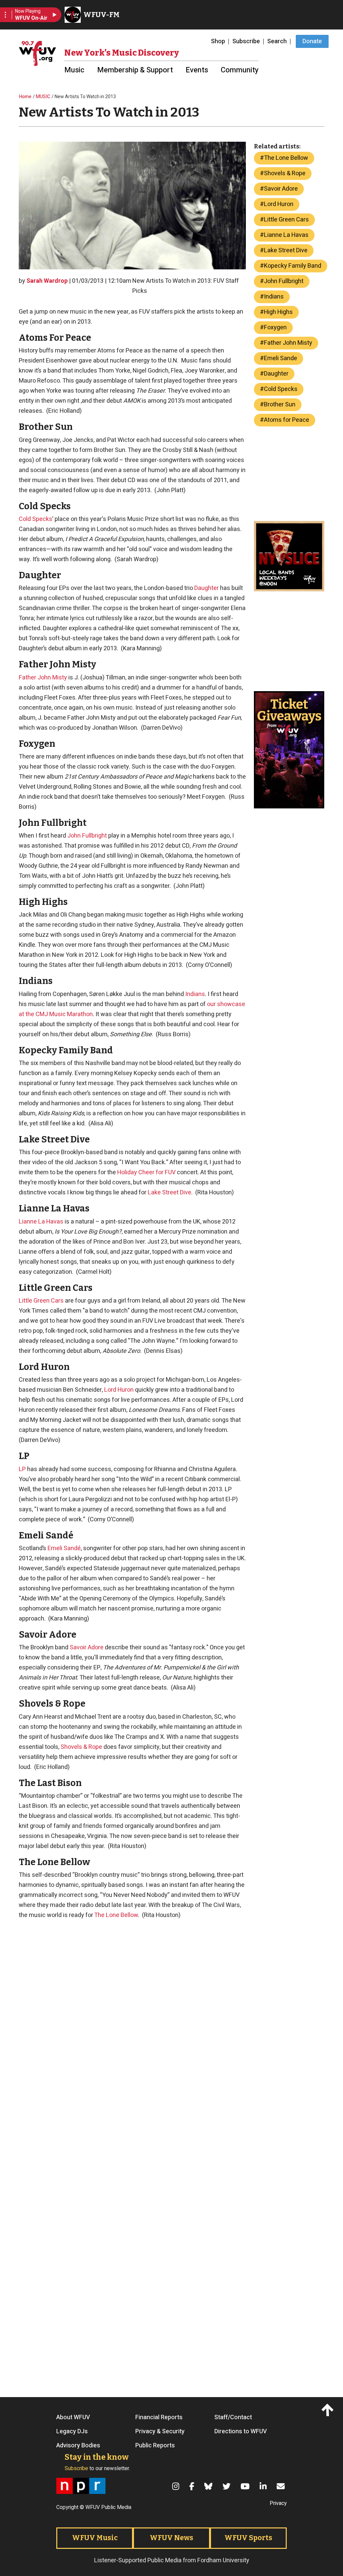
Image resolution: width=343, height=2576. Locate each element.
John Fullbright (87, 836)
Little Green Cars (41, 1301)
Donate (312, 41)
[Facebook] (193, 2486)
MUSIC (43, 97)
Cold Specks (36, 519)
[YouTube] (246, 2486)
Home (25, 97)
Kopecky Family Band (293, 266)
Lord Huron (119, 1390)
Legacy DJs (72, 2432)
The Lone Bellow (116, 1915)
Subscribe (246, 41)
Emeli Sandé (64, 1548)
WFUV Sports (248, 2538)
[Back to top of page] (329, 2410)
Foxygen (275, 327)
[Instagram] (177, 2486)
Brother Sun (280, 405)
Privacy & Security (160, 2432)
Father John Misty (43, 678)
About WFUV (73, 2418)
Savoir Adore (87, 1647)
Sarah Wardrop (47, 281)
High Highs (278, 312)
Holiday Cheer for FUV (146, 1172)
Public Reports (155, 2446)
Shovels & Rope (81, 1747)
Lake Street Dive (169, 1193)
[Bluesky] (209, 2486)
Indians (195, 994)
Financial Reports (159, 2418)
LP (22, 1469)
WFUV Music (95, 2538)
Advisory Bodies (78, 2446)
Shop (218, 41)
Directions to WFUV (241, 2432)
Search (277, 41)
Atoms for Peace (287, 420)
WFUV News (171, 2538)
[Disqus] (132, 2294)
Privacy (278, 2503)
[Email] (282, 2486)
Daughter (207, 588)
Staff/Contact (233, 2418)
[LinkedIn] (264, 2486)
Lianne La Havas (41, 1222)
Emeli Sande (281, 358)
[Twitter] (227, 2486)
